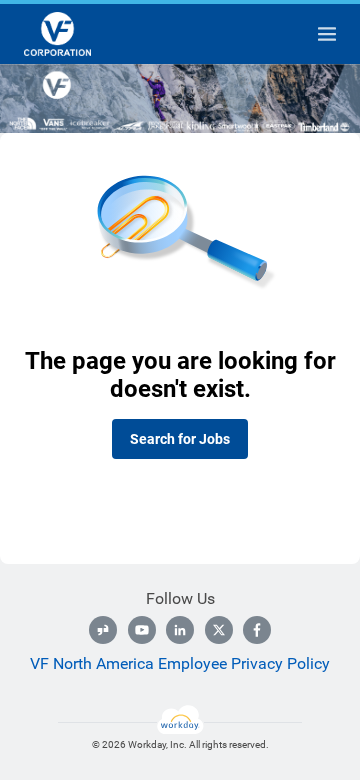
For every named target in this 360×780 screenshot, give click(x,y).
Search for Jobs (180, 439)
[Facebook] (257, 630)
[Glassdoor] (103, 630)
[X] (219, 630)
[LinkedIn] (180, 630)
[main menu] (327, 34)
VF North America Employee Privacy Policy (180, 663)
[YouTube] (142, 630)
